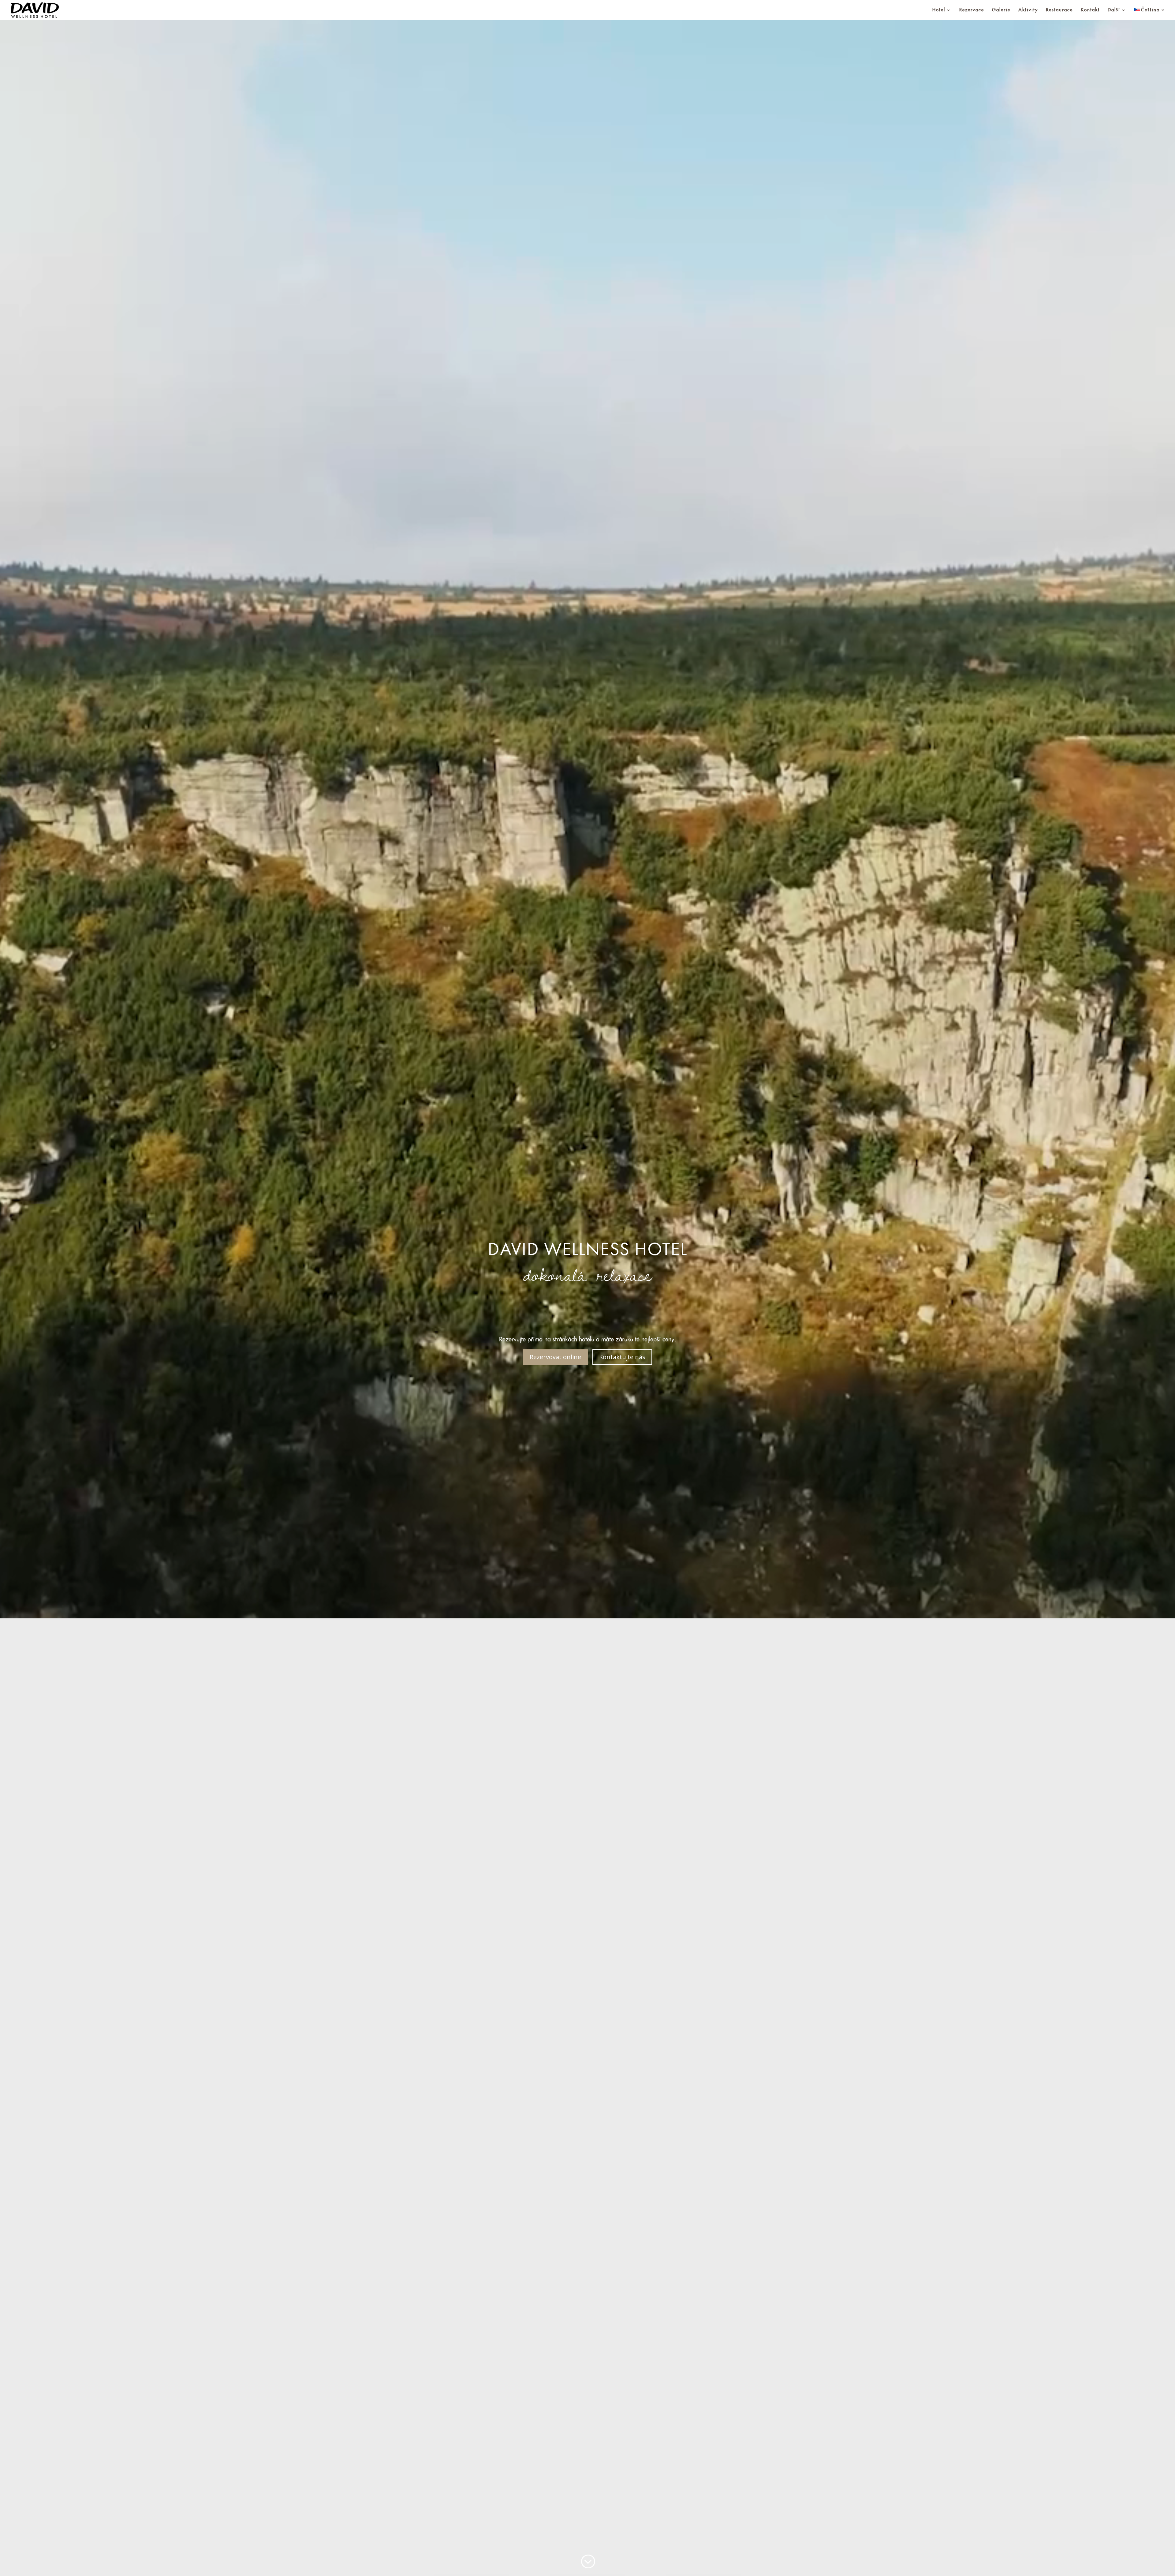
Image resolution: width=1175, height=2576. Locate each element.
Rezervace (972, 10)
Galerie (1001, 10)
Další (1114, 10)
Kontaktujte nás (622, 1357)
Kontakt (1090, 10)
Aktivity (1028, 10)
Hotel (939, 10)
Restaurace (1059, 10)
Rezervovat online (555, 1357)
